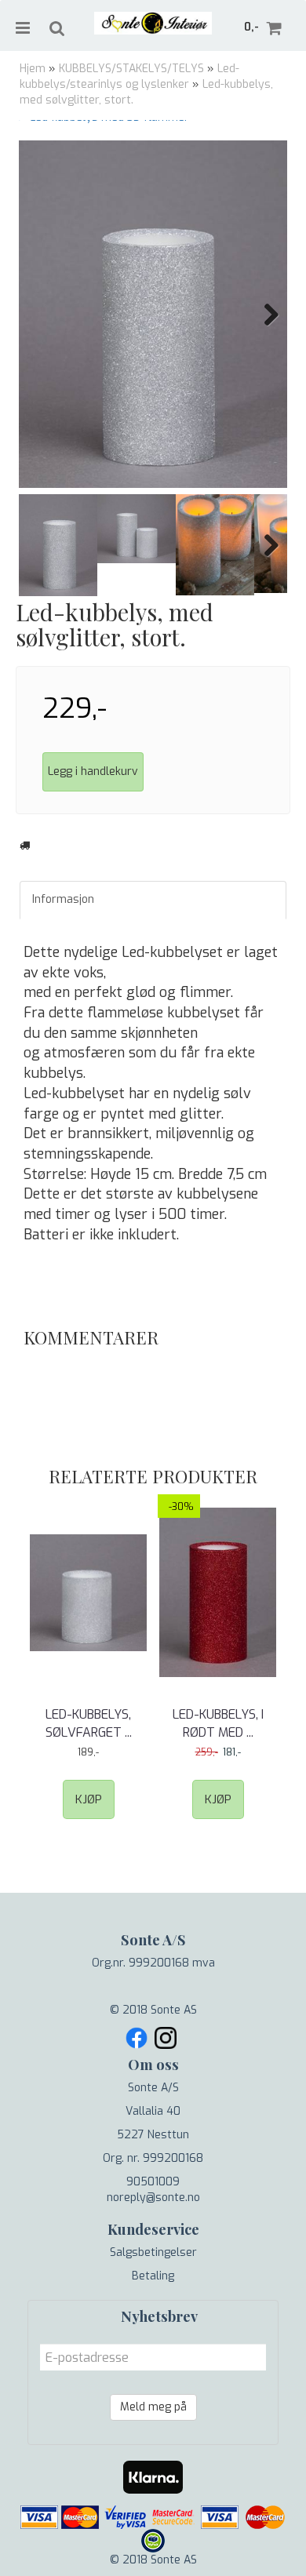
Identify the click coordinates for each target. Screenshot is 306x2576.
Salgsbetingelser (153, 2252)
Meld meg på (153, 2407)
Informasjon (63, 899)
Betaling (153, 2276)
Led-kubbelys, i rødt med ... (218, 1723)
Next (264, 315)
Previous (42, 315)
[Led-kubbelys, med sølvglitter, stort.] (153, 314)
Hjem (33, 69)
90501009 (153, 2182)
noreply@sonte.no (153, 2198)
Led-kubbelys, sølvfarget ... (89, 1723)
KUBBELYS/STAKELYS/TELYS (131, 69)
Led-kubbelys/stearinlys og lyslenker (129, 76)
